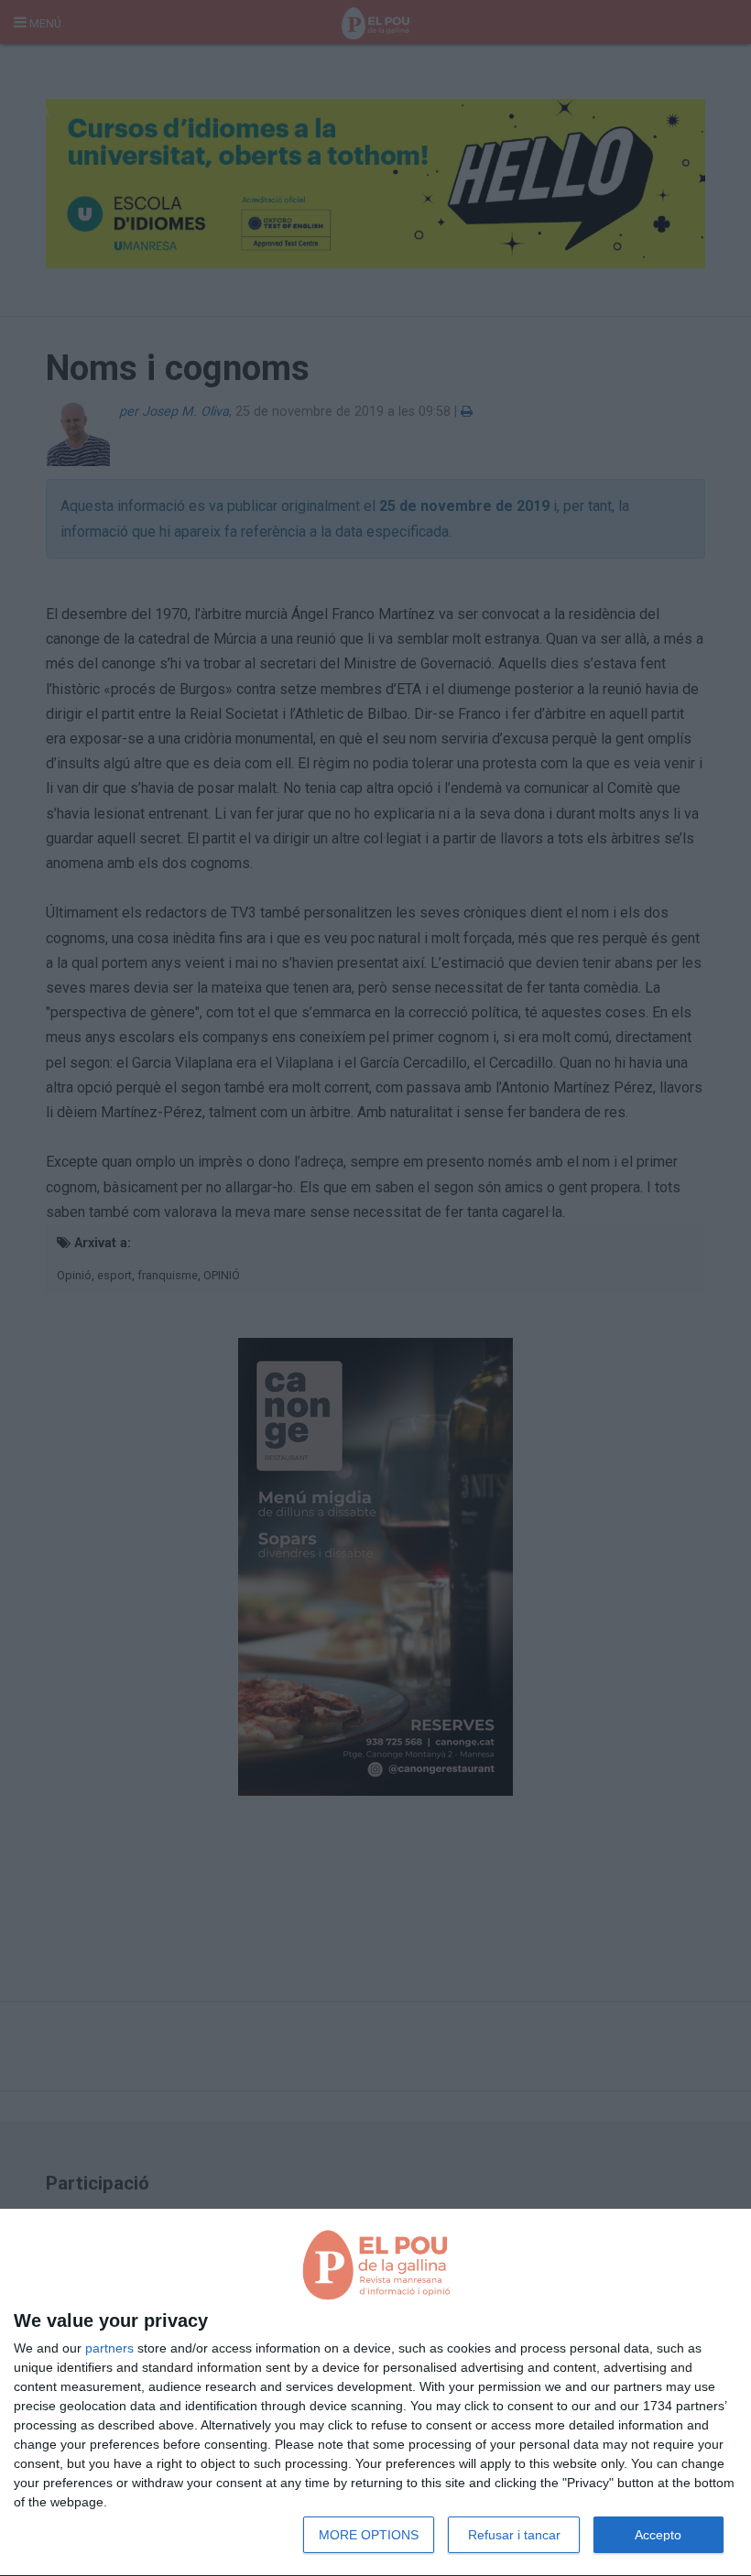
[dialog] (375, 2393)
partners (109, 2348)
